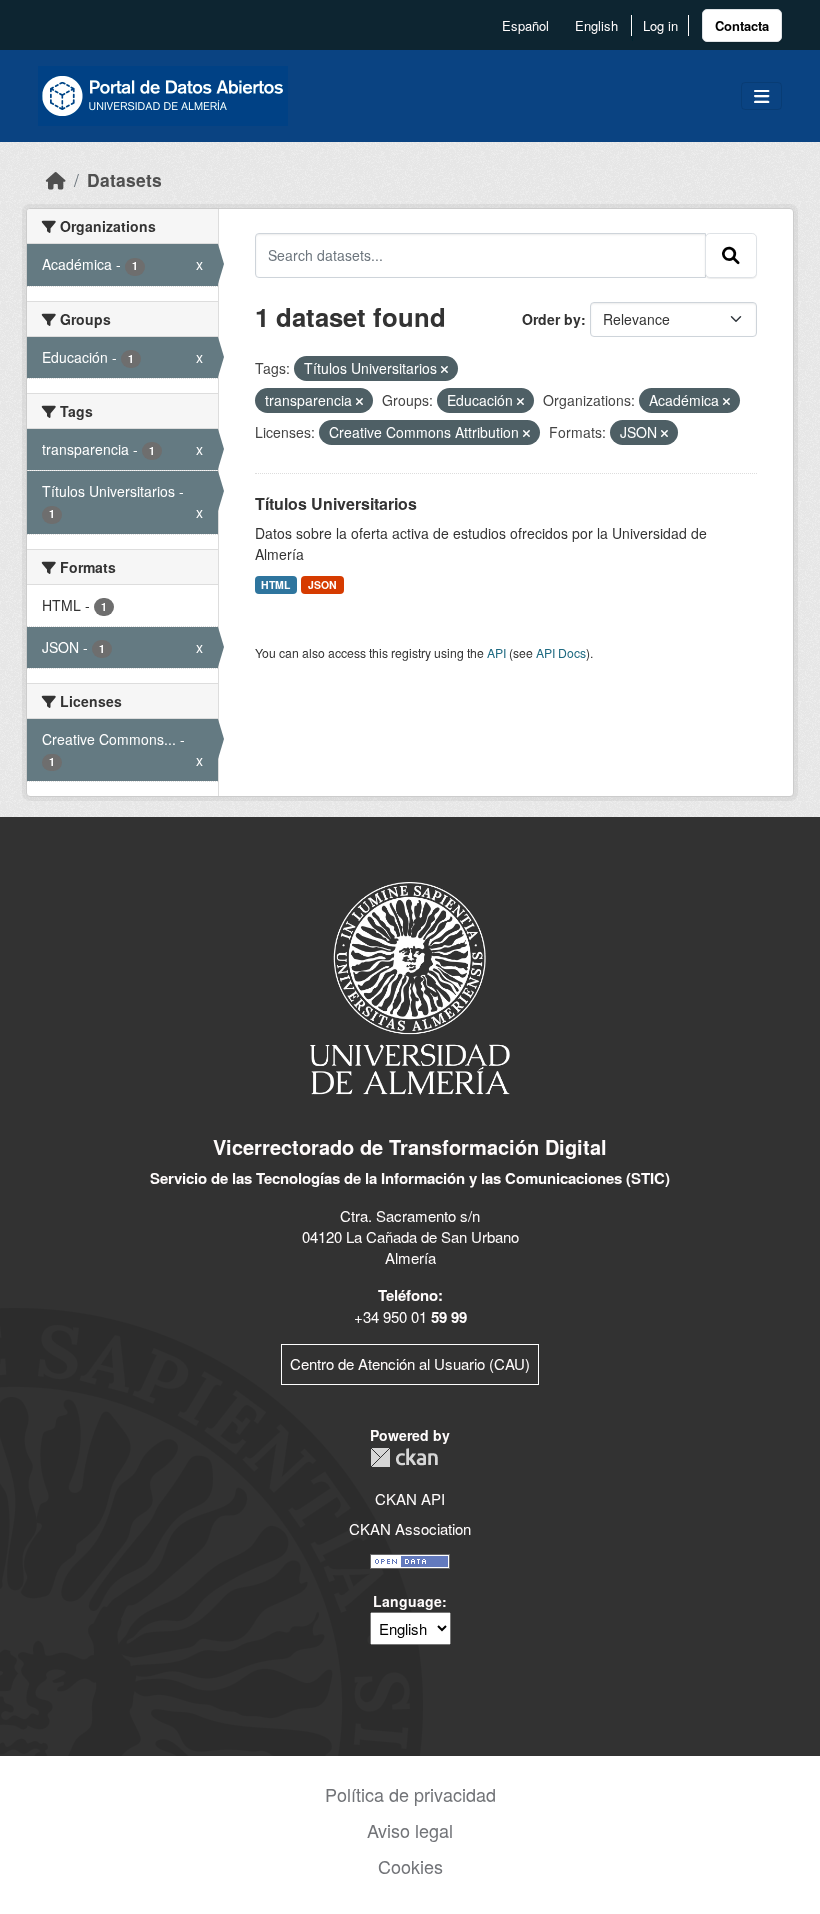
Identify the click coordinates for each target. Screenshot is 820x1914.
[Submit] (731, 255)
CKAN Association (410, 1528)
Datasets (124, 179)
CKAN (404, 1457)
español (525, 25)
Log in (660, 25)
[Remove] (444, 369)
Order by (551, 319)
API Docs (561, 652)
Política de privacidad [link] (410, 1794)
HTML (275, 584)
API (496, 652)
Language (407, 1601)
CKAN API (410, 1498)
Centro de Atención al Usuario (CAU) (410, 1363)
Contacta (742, 25)
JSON (322, 584)
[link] (742, 25)
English (596, 25)
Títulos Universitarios (336, 503)
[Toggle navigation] (761, 96)
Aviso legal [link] (410, 1830)
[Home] (56, 179)
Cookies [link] (410, 1866)
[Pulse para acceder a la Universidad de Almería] (410, 986)
